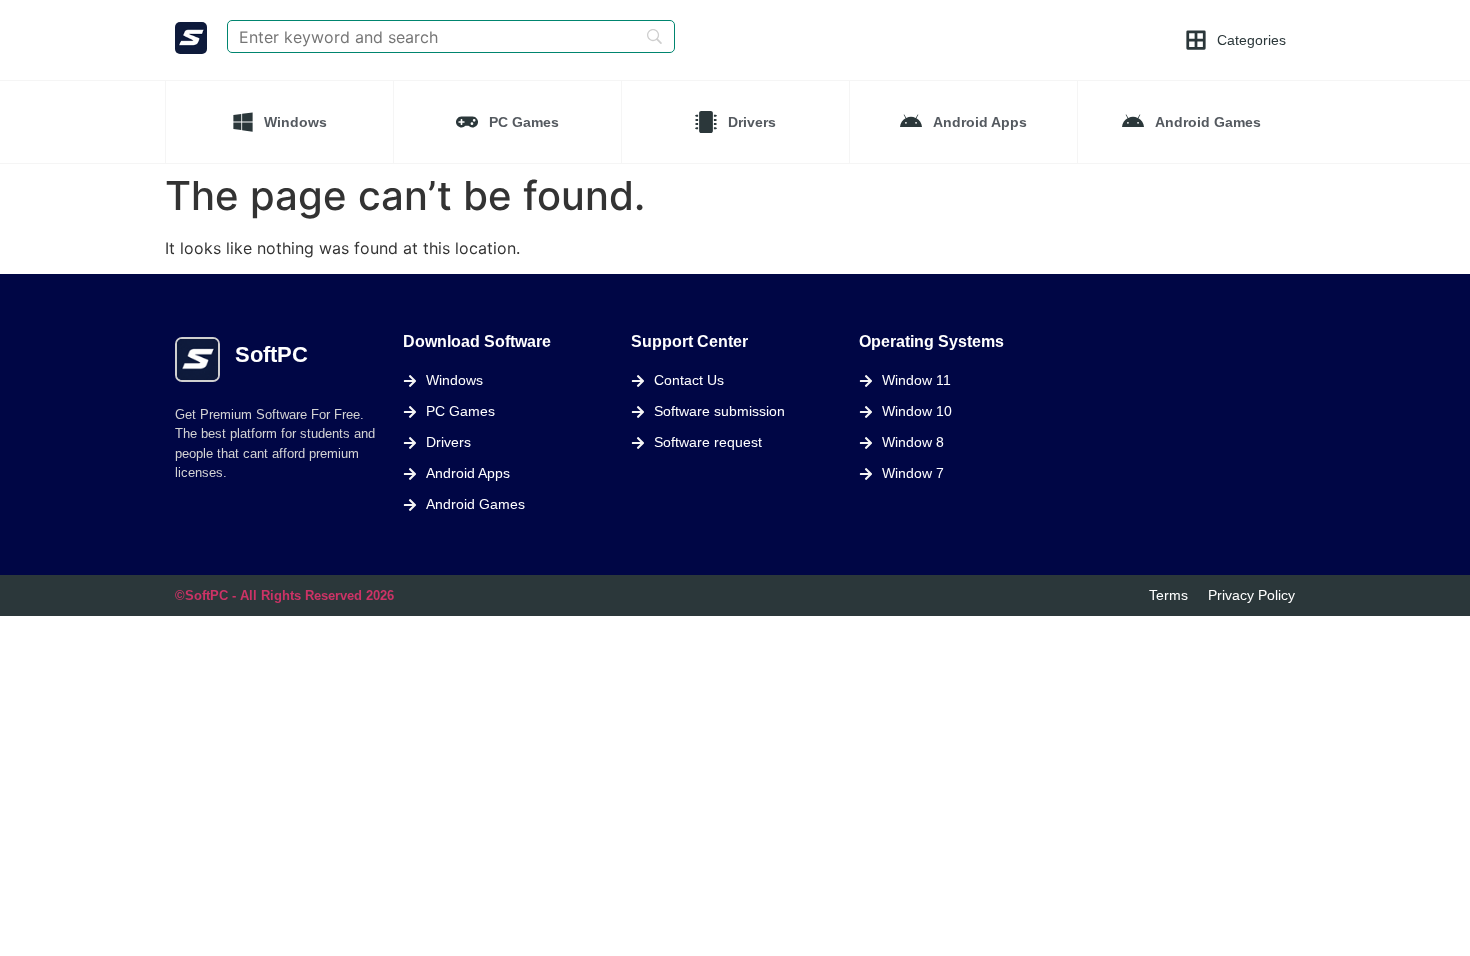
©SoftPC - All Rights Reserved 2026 (284, 595)
